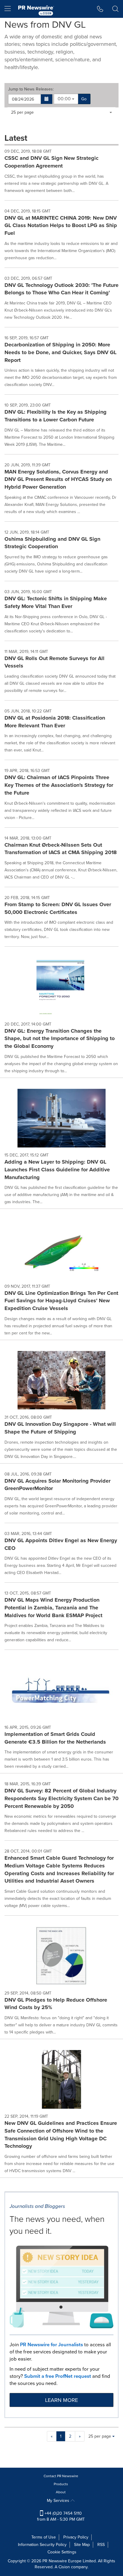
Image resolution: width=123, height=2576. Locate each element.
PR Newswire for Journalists (51, 2345)
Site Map (82, 2545)
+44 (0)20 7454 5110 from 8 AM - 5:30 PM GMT (61, 2516)
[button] (47, 99)
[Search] (115, 9)
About (61, 2492)
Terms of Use (44, 2537)
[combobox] (66, 99)
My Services (59, 2501)
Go (84, 99)
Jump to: (31, 89)
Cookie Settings (62, 2552)
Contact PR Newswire (61, 2476)
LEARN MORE (61, 2400)
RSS (101, 2545)
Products (61, 2484)
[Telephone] (100, 9)
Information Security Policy (42, 2545)
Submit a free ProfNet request (58, 2376)
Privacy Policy (76, 2537)
